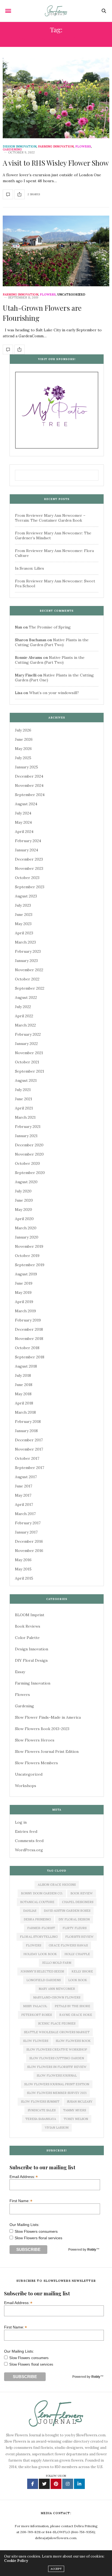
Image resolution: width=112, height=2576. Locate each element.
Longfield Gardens (43, 1980)
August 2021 (26, 1080)
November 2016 (29, 1551)
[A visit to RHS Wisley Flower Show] (56, 98)
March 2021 (25, 1117)
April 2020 (24, 1219)
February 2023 (28, 951)
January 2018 (26, 1431)
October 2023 (27, 878)
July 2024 (23, 813)
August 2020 (26, 1182)
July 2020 (23, 1191)
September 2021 (29, 1071)
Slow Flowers (36, 2041)
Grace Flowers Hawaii (68, 1945)
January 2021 (26, 1136)
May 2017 (23, 1495)
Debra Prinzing (37, 1919)
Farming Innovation (56, 147)
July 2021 (23, 1090)
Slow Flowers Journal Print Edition (47, 1751)
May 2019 (23, 1292)
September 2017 (29, 1468)
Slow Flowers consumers (36, 2231)
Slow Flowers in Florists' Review (57, 2067)
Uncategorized (71, 295)
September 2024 (30, 795)
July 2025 (23, 758)
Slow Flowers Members (36, 1763)
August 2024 (26, 804)
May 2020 (24, 1210)
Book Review (82, 1893)
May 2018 (23, 1394)
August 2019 (26, 1274)
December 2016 (29, 1541)
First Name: (21, 2201)
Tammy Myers (74, 2110)
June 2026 (24, 739)
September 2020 (30, 1173)
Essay (20, 1672)
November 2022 (29, 970)
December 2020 (29, 1145)
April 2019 (24, 1302)
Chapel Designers (78, 1902)
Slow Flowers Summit (40, 2102)
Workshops (26, 1786)
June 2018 (24, 1385)
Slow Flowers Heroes (35, 1740)
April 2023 (24, 933)
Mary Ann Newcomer (57, 1989)
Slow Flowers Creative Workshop (57, 2049)
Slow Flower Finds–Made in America (48, 1717)
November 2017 (29, 1449)
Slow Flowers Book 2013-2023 (42, 1729)
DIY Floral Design (31, 1660)
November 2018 (29, 1339)
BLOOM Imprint (30, 1615)
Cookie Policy (16, 2561)
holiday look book (40, 1954)
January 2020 (27, 1237)
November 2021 (29, 1053)
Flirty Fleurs (74, 1928)
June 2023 (24, 915)
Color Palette (27, 1638)
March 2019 (25, 1311)
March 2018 (25, 1412)
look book (78, 1980)
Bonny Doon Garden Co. (42, 1893)
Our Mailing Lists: (24, 2225)
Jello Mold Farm (57, 1963)
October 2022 (27, 979)
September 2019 (30, 1265)
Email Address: (24, 2176)
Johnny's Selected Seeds (42, 1971)
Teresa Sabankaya (41, 2119)
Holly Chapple (77, 1954)
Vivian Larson (57, 2128)
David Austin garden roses (67, 1911)
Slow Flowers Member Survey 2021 (57, 2093)
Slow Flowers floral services (38, 2238)
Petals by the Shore (72, 2006)
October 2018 (27, 1348)
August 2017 (26, 1477)
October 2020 (27, 1163)
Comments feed (29, 1841)
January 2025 (27, 767)
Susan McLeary (80, 2102)
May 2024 (23, 822)
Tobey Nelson (76, 2119)
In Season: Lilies (29, 568)
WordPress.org (29, 1850)
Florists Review (79, 1937)
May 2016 (23, 1560)
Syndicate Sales (42, 2110)
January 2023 (26, 961)
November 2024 (29, 785)
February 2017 (28, 1523)
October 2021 (27, 1062)
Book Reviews (28, 1626)
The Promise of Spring (50, 627)
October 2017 (27, 1458)
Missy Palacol (35, 2006)
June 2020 (24, 1200)
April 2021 (24, 1108)
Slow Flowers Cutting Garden (57, 2058)
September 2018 (30, 1357)
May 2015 (23, 1569)
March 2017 (25, 1514)
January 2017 (26, 1532)
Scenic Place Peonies (57, 2023)
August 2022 (26, 997)
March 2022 (25, 1025)
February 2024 (28, 841)
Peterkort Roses (36, 2015)
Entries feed (26, 1831)
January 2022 (26, 1044)
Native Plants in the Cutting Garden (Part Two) (52, 642)
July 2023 (23, 905)
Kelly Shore (82, 1971)
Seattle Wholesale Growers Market (57, 2032)
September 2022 (30, 988)
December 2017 (29, 1440)
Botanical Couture (37, 1902)
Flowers (83, 147)
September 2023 (30, 887)
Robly (92, 2250)
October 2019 (27, 1256)
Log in (21, 1822)
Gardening (12, 150)
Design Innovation (20, 147)
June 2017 (24, 1486)
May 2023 (23, 924)
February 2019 (28, 1320)
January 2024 (27, 850)
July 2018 (23, 1375)
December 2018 (29, 1329)
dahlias (30, 1911)
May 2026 (23, 749)
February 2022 (28, 1034)
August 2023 (26, 896)
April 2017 (24, 1504)
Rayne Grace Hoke (76, 2015)
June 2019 (24, 1283)
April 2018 (24, 1403)
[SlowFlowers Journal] (56, 11)
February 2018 (28, 1422)
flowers (33, 1945)
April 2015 (24, 1578)
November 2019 (29, 1246)
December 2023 (29, 859)
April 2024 (24, 832)
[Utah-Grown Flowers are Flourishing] (56, 251)
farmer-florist (41, 1928)
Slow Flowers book (73, 2041)
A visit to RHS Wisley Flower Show (56, 163)
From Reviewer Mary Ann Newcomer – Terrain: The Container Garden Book (50, 518)
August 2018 (26, 1366)
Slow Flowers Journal (57, 2075)
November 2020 (29, 1154)
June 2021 (24, 1099)
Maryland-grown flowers (57, 1997)
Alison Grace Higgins (57, 1885)
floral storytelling (39, 1937)
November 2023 (29, 868)
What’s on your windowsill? (54, 693)
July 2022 (23, 1007)
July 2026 (23, 730)
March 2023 (25, 942)
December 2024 (29, 776)
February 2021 (28, 1127)
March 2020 (26, 1228)
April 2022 (24, 1016)
